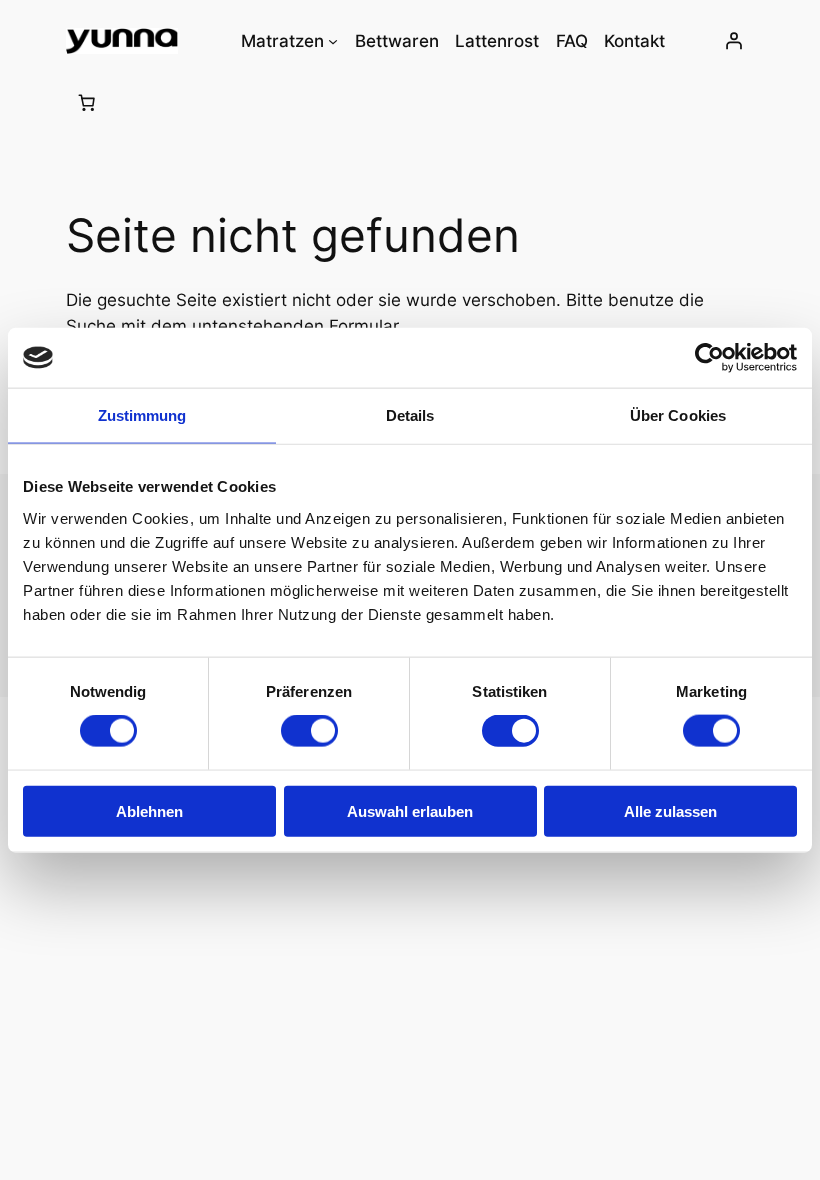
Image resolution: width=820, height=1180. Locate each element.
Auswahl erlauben (410, 810)
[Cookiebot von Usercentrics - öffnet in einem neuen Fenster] (709, 358)
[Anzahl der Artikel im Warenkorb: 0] (87, 102)
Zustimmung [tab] (142, 415)
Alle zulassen (670, 810)
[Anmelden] (733, 41)
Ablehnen (149, 810)
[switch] (309, 731)
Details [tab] (410, 415)
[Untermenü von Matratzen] (333, 41)
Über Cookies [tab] (678, 415)
